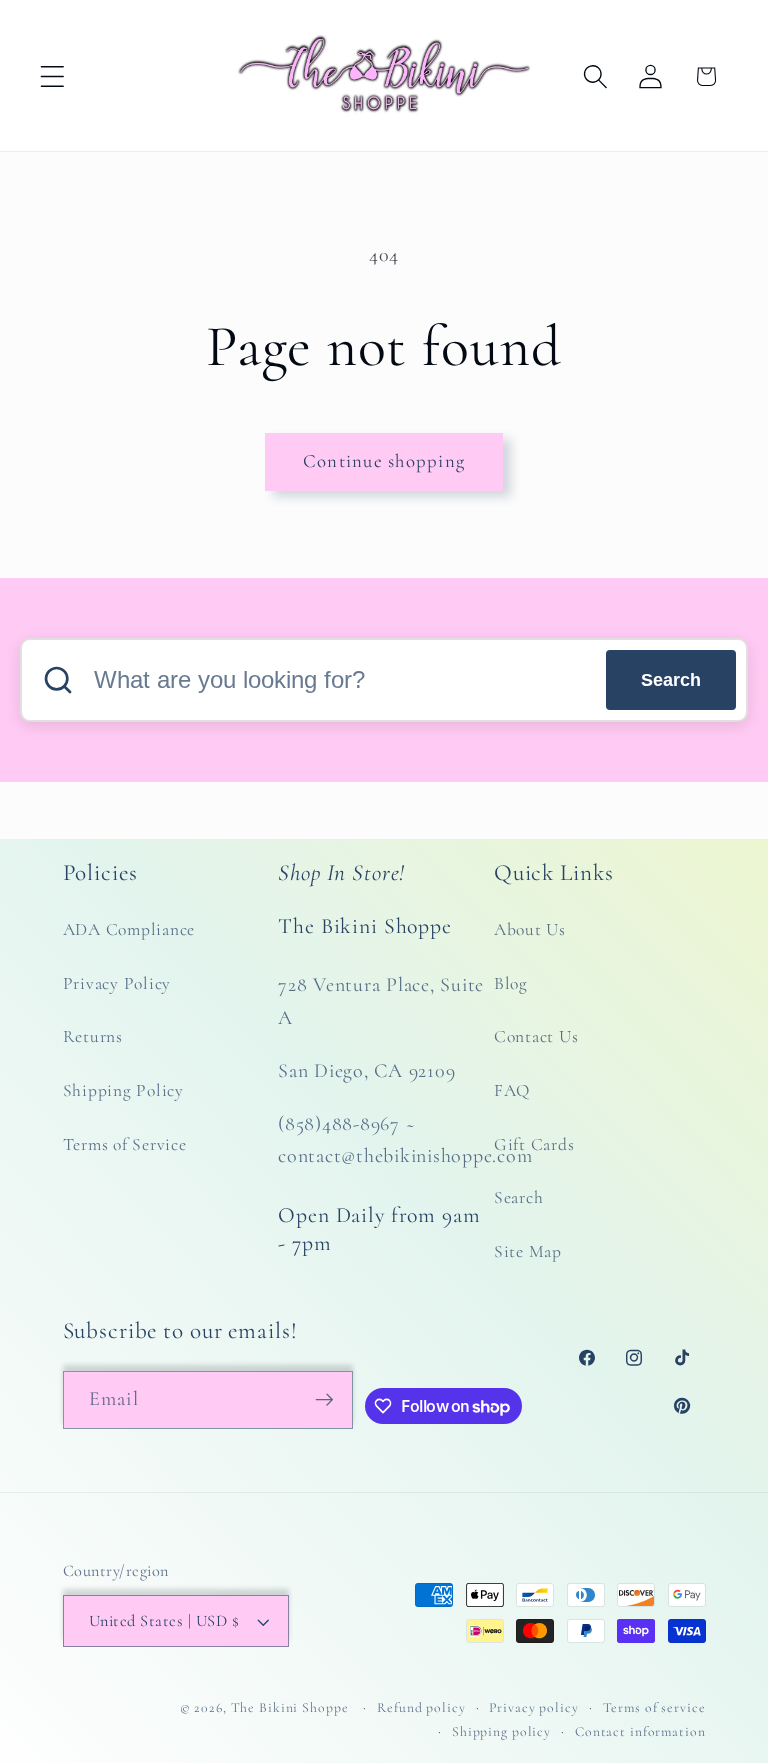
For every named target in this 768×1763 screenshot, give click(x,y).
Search (671, 680)
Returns (93, 1036)
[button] (52, 76)
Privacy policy (533, 1707)
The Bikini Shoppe (290, 1707)
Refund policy (421, 1707)
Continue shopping (384, 461)
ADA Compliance (129, 929)
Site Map (528, 1251)
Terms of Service (125, 1144)
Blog (511, 983)
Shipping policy (501, 1731)
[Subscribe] (324, 1400)
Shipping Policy (123, 1090)
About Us (530, 929)
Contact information (640, 1731)
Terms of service (654, 1707)
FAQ (512, 1090)
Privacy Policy (117, 983)
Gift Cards (534, 1144)
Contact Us (536, 1036)
